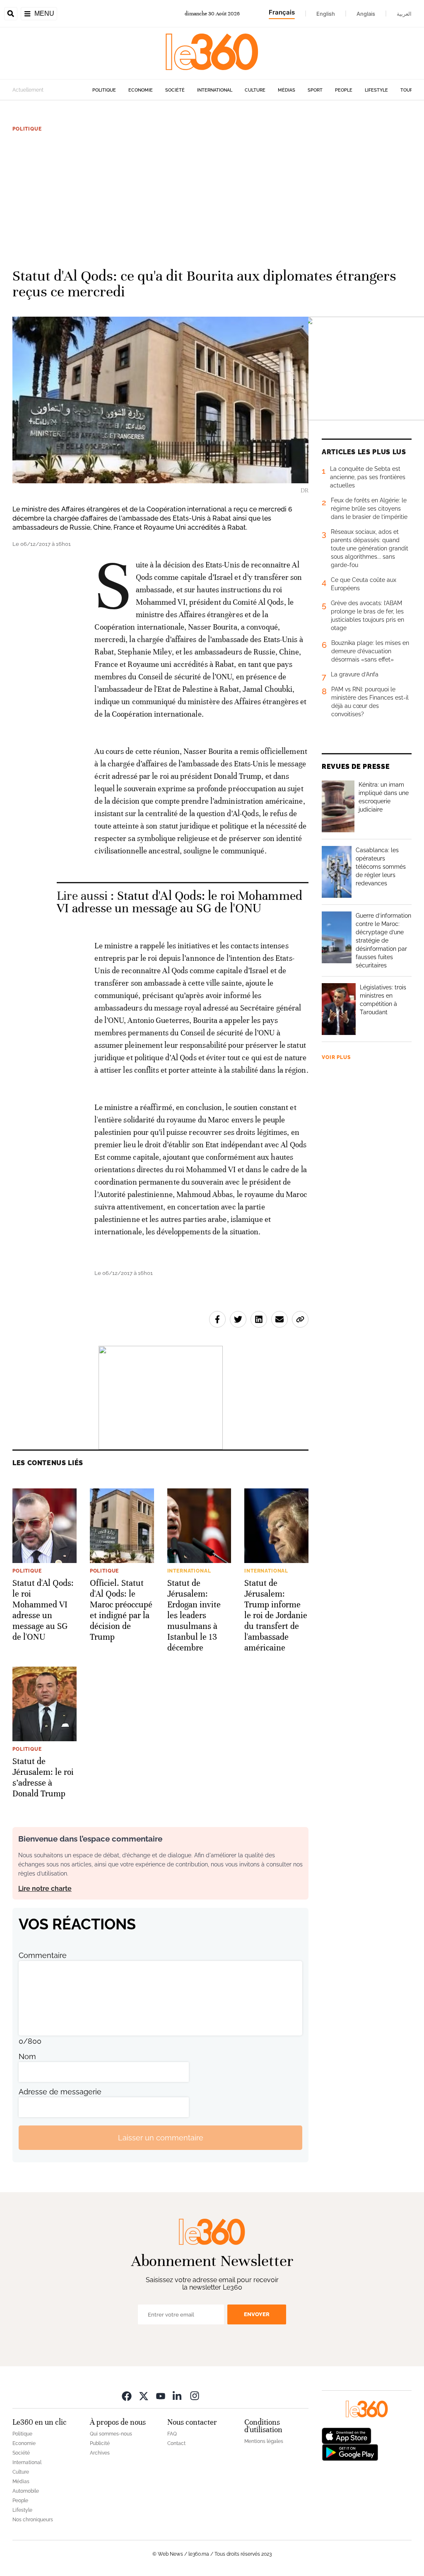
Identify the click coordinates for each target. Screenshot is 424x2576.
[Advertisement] (212, 196)
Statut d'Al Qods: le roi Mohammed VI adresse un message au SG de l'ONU (179, 902)
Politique (104, 90)
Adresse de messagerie (60, 2092)
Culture (255, 90)
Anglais (366, 14)
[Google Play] (350, 2452)
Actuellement (28, 90)
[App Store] (347, 2435)
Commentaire (43, 1955)
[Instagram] (195, 2395)
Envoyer (257, 2314)
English (326, 14)
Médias (287, 90)
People (344, 90)
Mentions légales (264, 2441)
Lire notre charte (45, 1889)
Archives (100, 2453)
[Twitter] (144, 2395)
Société (175, 90)
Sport (315, 90)
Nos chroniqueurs (33, 2520)
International (215, 90)
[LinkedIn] (178, 2395)
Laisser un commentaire (161, 2138)
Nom (27, 2056)
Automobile (26, 2491)
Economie (141, 90)
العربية (404, 14)
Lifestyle (376, 90)
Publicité (100, 2443)
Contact (176, 2443)
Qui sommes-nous (111, 2434)
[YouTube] (161, 2395)
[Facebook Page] (127, 2395)
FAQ (172, 2434)
